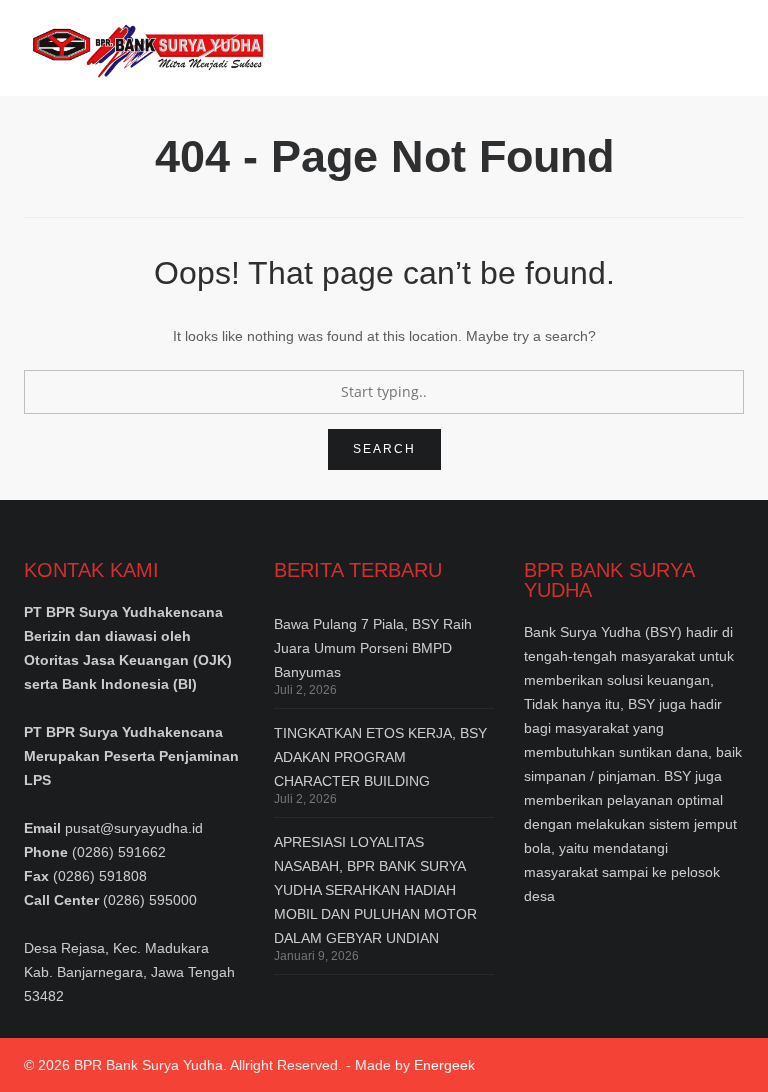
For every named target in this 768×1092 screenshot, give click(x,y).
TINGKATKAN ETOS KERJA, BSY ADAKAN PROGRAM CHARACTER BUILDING (380, 757)
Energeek (444, 1065)
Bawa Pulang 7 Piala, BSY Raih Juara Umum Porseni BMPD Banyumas (373, 648)
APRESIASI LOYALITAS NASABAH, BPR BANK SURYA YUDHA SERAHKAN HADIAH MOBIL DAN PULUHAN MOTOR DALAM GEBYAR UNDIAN (375, 890)
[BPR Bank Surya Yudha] (143, 48)
